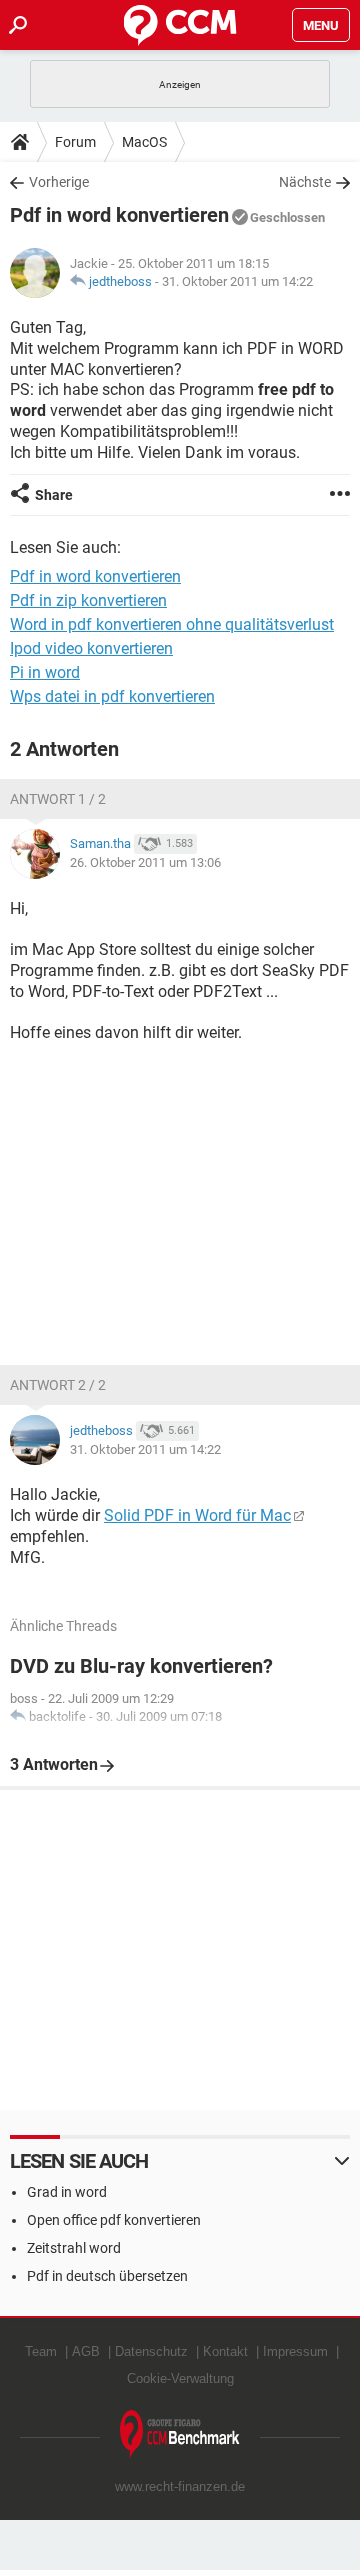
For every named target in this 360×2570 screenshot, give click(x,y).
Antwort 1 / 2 (58, 799)
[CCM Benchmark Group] (180, 2434)
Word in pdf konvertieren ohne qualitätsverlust (172, 624)
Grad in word (67, 2192)
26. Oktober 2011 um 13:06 (145, 862)
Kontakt (225, 2351)
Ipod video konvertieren (91, 648)
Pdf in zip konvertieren (88, 600)
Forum (75, 142)
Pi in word (45, 672)
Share (54, 495)
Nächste (305, 182)
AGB (86, 2351)
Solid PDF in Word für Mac (197, 1515)
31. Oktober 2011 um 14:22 (237, 281)
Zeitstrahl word (74, 2248)
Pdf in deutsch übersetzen (107, 2276)
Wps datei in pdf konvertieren (112, 696)
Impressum (295, 2351)
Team (41, 2351)
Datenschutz (151, 2351)
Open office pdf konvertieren (114, 2220)
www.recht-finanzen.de (180, 2486)
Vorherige (59, 182)
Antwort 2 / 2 (58, 1385)
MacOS (144, 142)
